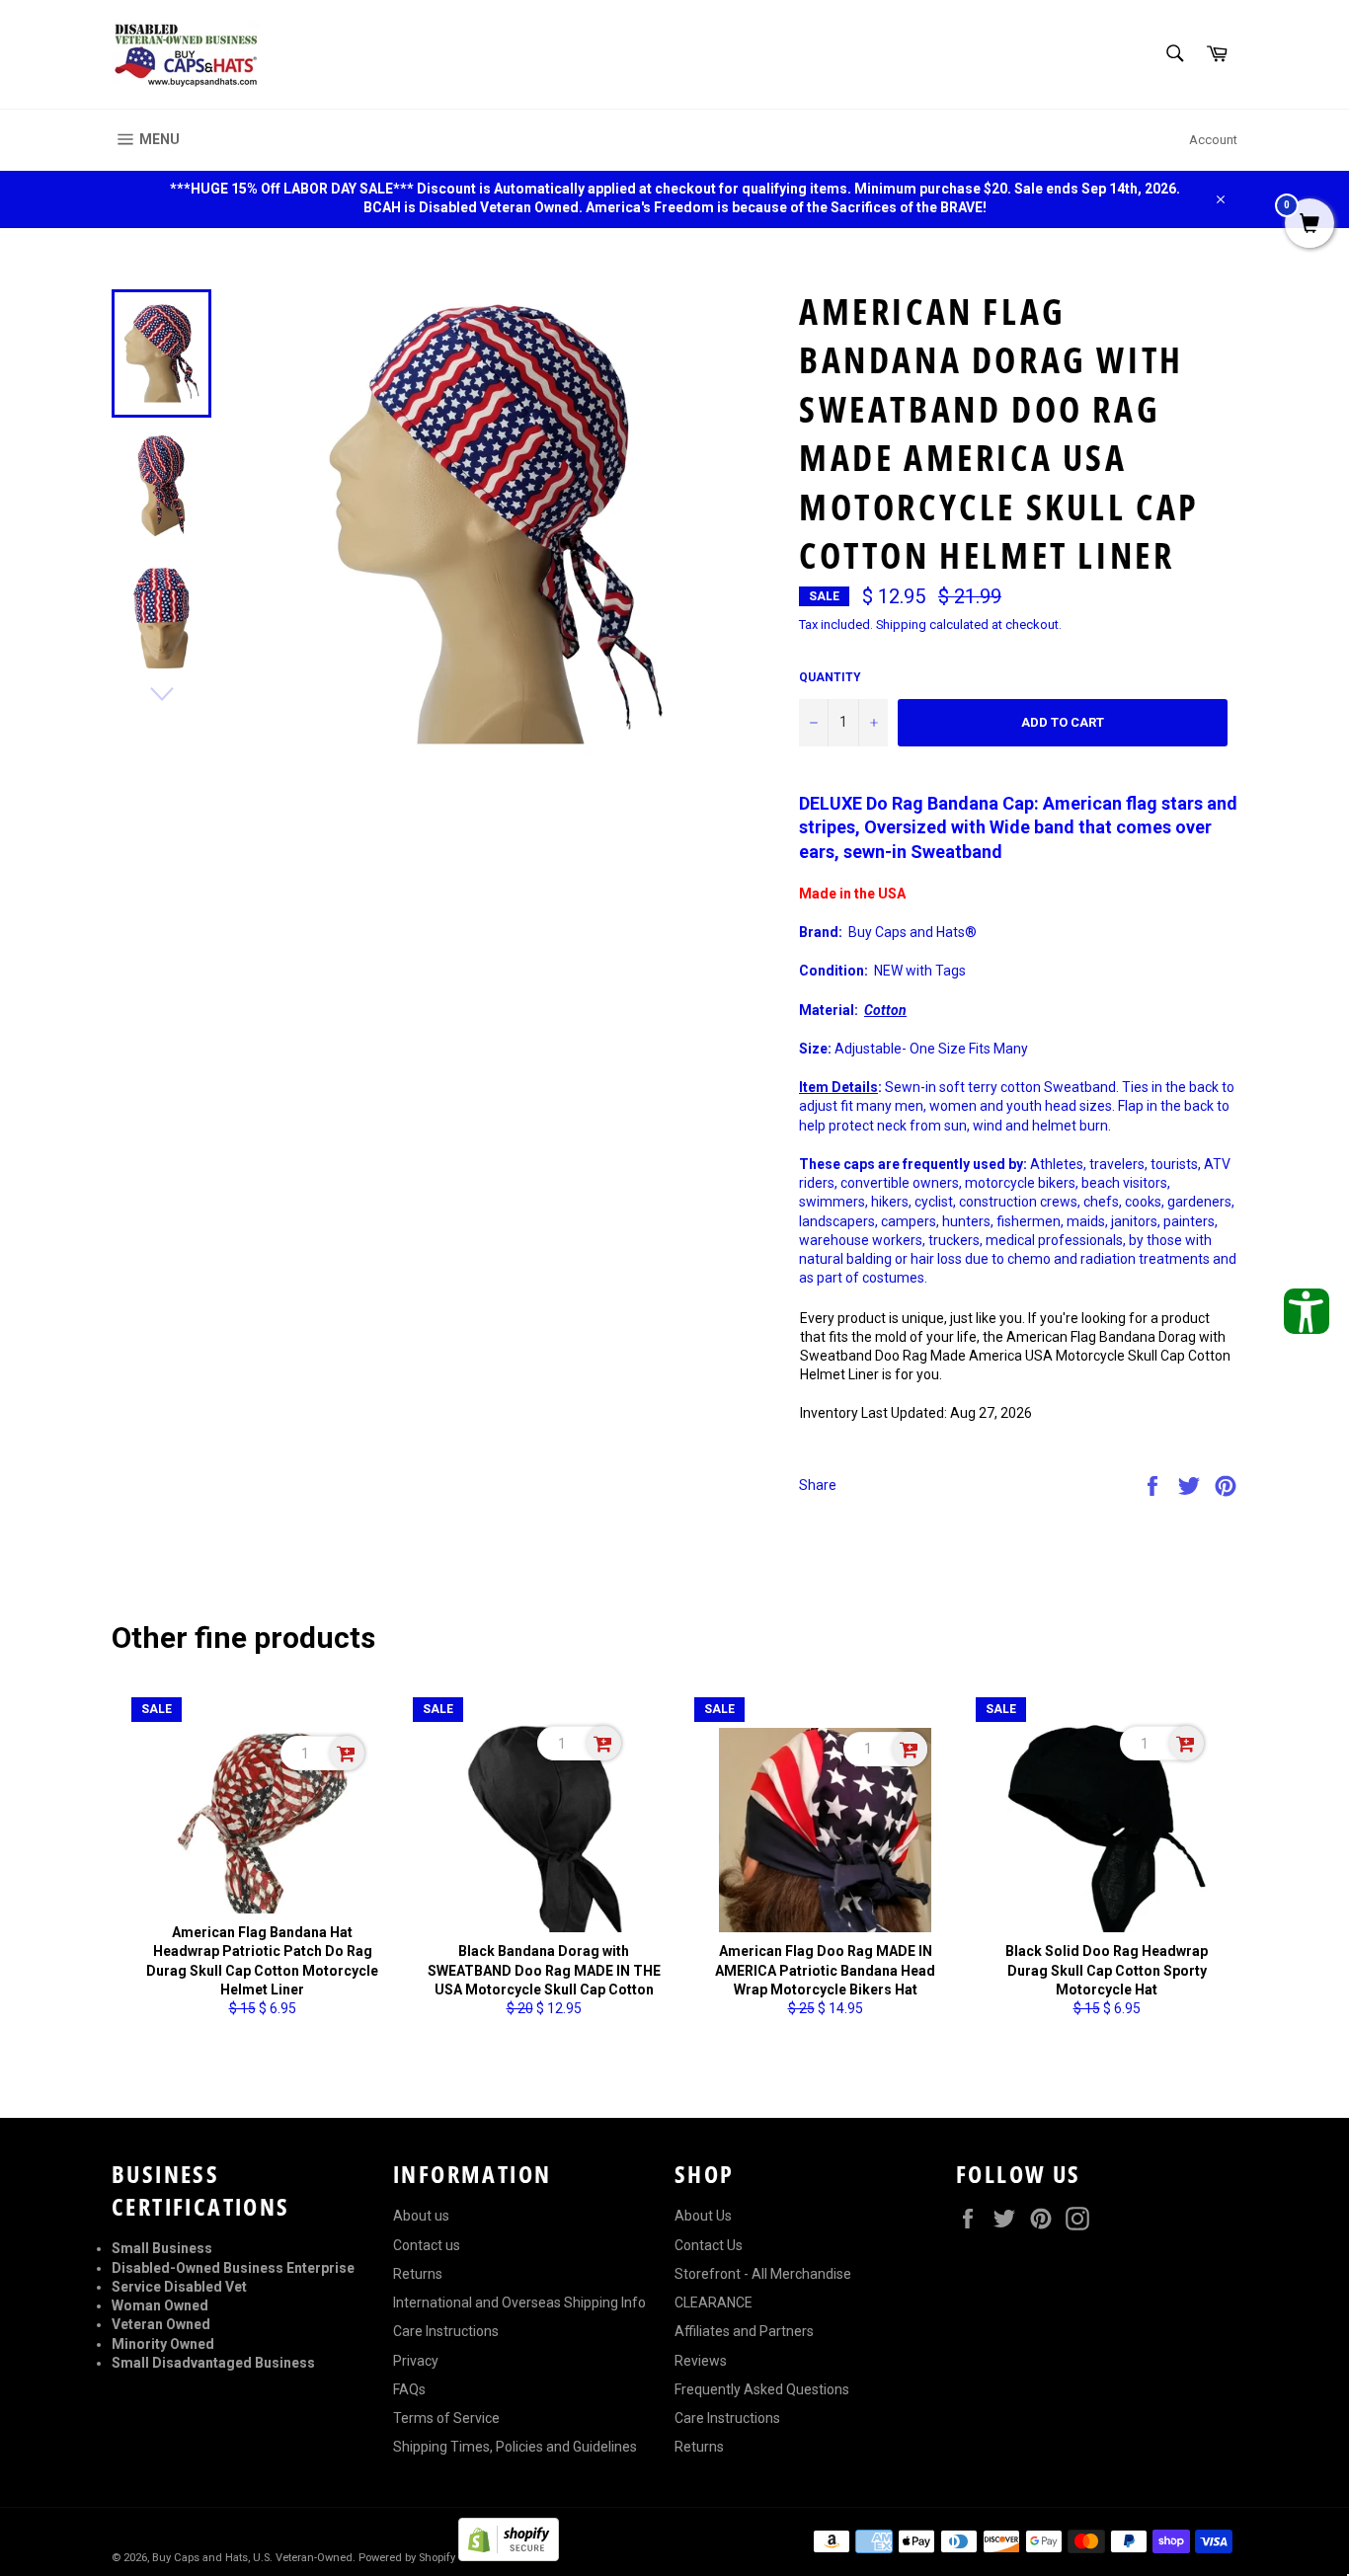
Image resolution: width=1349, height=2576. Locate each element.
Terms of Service (446, 2418)
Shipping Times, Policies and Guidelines (515, 2447)
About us (421, 2216)
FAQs (409, 2389)
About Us (703, 2216)
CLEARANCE (714, 2303)
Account (1213, 140)
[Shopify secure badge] (509, 2556)
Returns (418, 2274)
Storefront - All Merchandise (763, 2274)
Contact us (427, 2245)
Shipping (901, 624)
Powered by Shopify (407, 2558)
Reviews (701, 2361)
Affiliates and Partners (744, 2331)
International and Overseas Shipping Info (519, 2303)
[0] (1309, 225)
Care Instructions (446, 2331)
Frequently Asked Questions (762, 2389)
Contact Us (709, 2245)
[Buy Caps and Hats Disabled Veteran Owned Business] (186, 54)
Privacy (416, 2361)
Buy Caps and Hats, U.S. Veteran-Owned (252, 2558)
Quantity (830, 677)
